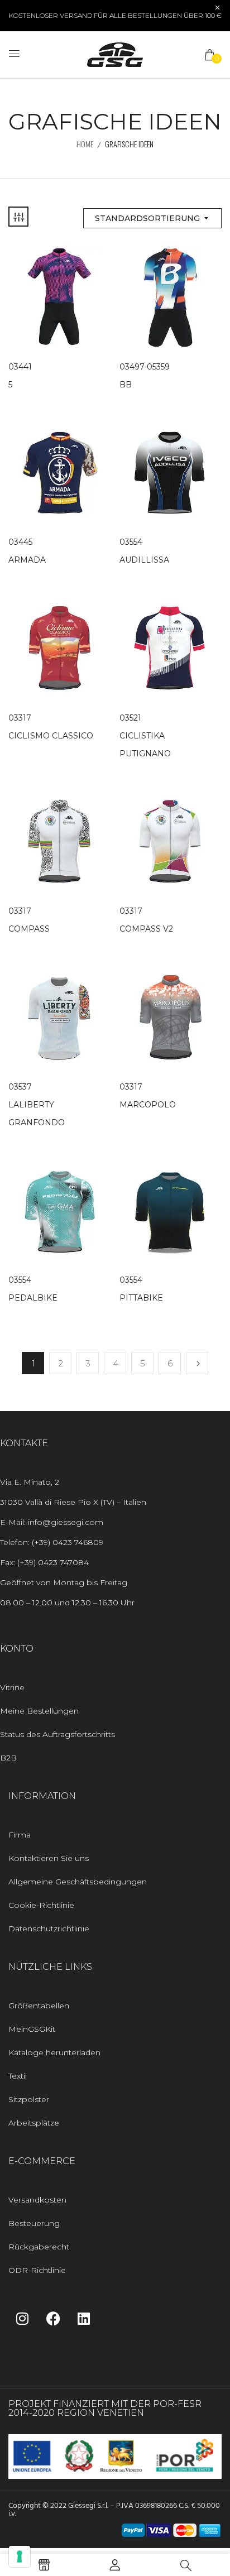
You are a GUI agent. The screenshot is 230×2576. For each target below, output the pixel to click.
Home (85, 144)
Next (197, 1363)
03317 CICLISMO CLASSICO (51, 727)
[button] (210, 55)
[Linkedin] (84, 2318)
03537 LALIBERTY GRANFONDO (37, 1105)
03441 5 (20, 376)
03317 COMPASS (29, 920)
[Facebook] (53, 2318)
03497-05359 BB (145, 376)
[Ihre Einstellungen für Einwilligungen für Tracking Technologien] (20, 2556)
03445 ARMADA (27, 551)
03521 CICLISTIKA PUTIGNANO (145, 736)
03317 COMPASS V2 (146, 920)
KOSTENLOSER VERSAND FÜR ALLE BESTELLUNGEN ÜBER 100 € (115, 15)
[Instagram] (22, 2318)
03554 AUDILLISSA (144, 551)
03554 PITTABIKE (141, 1289)
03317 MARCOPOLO (148, 1096)
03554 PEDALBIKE (33, 1289)
